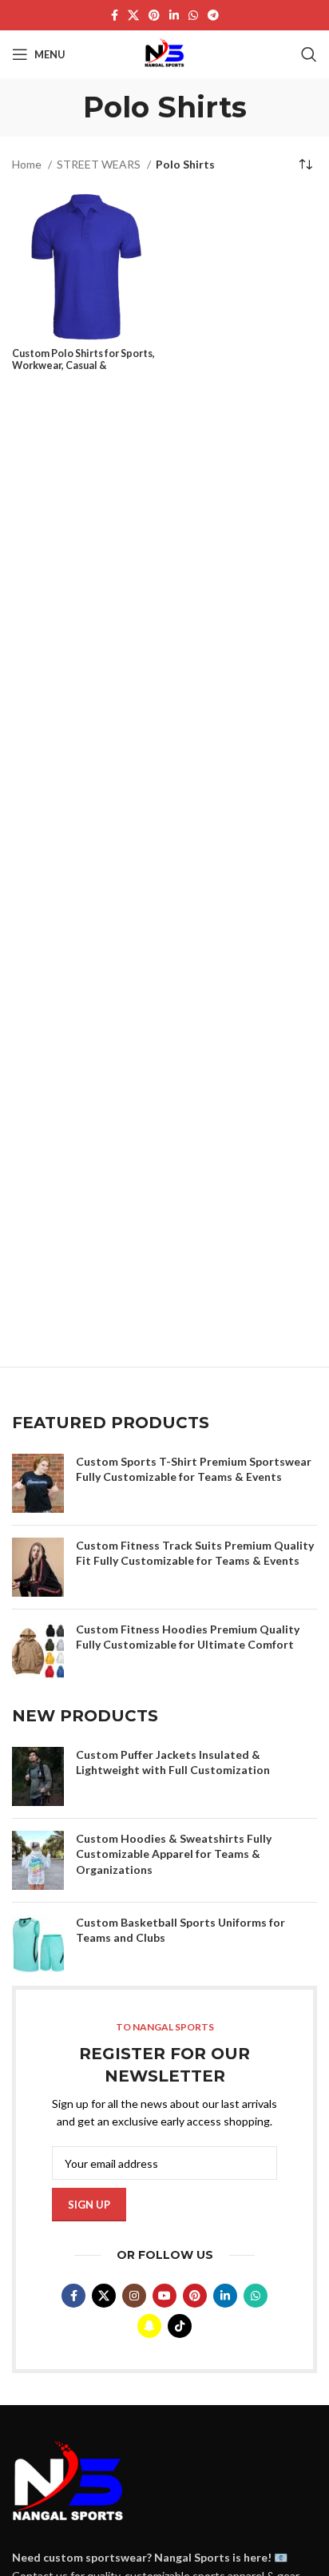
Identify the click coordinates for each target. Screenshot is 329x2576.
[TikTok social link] (180, 2326)
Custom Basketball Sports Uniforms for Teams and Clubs (180, 1930)
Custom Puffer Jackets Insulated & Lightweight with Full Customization (173, 1762)
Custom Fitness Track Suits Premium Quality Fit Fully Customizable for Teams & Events (195, 1553)
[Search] (309, 54)
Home (28, 164)
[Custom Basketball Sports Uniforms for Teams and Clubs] (38, 1944)
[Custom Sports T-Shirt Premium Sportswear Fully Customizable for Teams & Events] (38, 1483)
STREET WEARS (100, 164)
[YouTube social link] (164, 2296)
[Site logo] (164, 53)
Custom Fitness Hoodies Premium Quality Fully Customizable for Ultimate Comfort (188, 1637)
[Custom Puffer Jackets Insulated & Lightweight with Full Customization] (38, 1776)
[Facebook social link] (115, 15)
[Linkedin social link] (174, 15)
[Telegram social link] (213, 15)
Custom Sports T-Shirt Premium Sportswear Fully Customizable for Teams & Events (194, 1469)
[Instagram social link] (134, 2296)
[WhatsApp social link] (193, 15)
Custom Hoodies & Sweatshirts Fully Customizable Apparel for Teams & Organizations (174, 1854)
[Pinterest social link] (154, 15)
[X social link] (133, 15)
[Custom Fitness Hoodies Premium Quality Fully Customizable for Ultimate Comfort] (38, 1651)
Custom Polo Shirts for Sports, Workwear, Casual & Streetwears (83, 365)
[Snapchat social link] (149, 2326)
